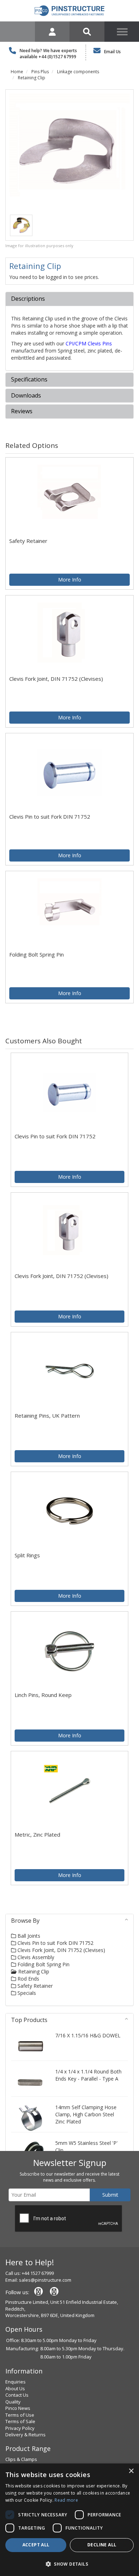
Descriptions (28, 299)
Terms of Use (20, 2415)
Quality (13, 2402)
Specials (26, 1993)
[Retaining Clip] (69, 154)
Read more (66, 2500)
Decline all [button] (102, 2545)
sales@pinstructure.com (45, 2280)
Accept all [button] (36, 2545)
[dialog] (69, 2520)
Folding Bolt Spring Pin (43, 1964)
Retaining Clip (32, 78)
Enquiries (16, 2382)
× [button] (131, 2471)
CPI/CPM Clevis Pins (89, 343)
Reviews (22, 411)
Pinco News (18, 2408)
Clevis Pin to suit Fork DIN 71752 (55, 1943)
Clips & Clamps (21, 2459)
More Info (70, 580)
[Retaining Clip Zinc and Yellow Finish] (21, 224)
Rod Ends (28, 1979)
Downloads (26, 396)
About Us (15, 2388)
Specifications (29, 380)
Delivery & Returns (25, 2435)
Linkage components (78, 72)
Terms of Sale (20, 2421)
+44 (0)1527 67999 (57, 57)
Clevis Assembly (35, 1957)
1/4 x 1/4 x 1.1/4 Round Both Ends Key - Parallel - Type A (88, 2075)
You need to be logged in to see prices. (54, 277)
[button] (69, 2564)
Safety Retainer (34, 1986)
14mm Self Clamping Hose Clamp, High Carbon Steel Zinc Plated (86, 2114)
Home (17, 72)
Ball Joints (28, 1936)
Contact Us (17, 2395)
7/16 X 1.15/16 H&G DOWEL (88, 2035)
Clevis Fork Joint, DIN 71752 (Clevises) (61, 1950)
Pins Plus (40, 72)
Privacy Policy (20, 2428)
